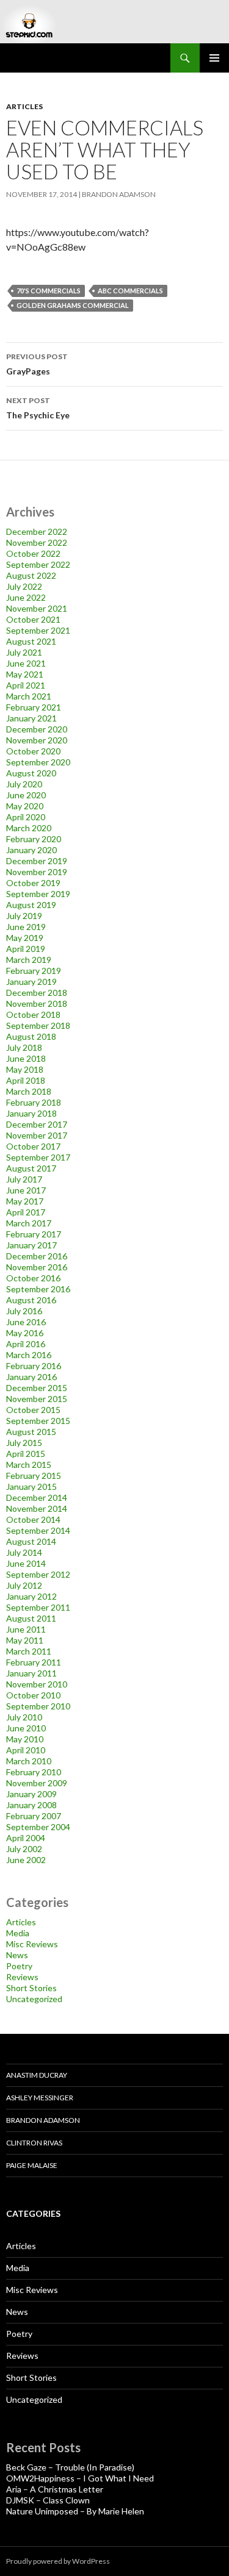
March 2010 (29, 1761)
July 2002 (24, 1849)
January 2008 (31, 1805)
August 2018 (31, 1036)
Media (18, 1933)
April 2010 (26, 1750)
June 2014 (26, 1563)
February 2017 (34, 1234)
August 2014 (31, 1541)
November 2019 (37, 872)
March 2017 (29, 1223)
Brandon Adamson (43, 2120)
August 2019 (31, 905)
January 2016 (31, 1377)
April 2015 (26, 1454)
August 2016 (31, 1300)
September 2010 (38, 1706)
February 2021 (34, 707)
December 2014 (37, 1497)
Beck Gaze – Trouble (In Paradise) (70, 2467)
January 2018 (31, 1113)
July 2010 (24, 1717)
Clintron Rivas (34, 2143)
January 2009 (31, 1794)
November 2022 (37, 542)
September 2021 (38, 630)
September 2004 (38, 1827)
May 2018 (25, 1069)
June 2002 (26, 1860)
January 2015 (31, 1487)
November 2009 (37, 1783)
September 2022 (38, 564)
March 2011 (29, 1651)
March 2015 (29, 1465)
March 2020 (29, 828)
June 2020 (26, 795)
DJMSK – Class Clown (48, 2500)
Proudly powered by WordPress (58, 2561)
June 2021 (26, 663)
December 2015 (37, 1388)
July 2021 (24, 652)
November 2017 (37, 1135)
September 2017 (38, 1157)
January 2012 (31, 1596)
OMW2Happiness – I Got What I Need (80, 2478)
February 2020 (34, 839)
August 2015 (31, 1432)
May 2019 (25, 938)
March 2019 (29, 960)
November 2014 (37, 1508)
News (17, 1955)
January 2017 (31, 1245)
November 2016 (37, 1267)
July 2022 (24, 586)
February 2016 (34, 1366)
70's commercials (49, 291)
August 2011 (31, 1618)
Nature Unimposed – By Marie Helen (75, 2511)
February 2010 (34, 1772)
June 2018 (26, 1058)
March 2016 (29, 1355)
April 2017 (26, 1212)
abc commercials (130, 291)
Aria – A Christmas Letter (55, 2489)
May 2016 (25, 1333)
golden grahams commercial (73, 305)
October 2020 (33, 751)
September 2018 (38, 1025)
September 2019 (38, 894)
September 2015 (38, 1421)
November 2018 (37, 1004)
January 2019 (31, 982)
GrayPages (37, 364)
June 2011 (26, 1629)
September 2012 (38, 1574)
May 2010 (25, 1739)
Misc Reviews (32, 1944)
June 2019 (26, 927)
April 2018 (26, 1080)
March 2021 (29, 696)
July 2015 (24, 1443)
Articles (24, 106)
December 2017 (37, 1124)
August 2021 (31, 641)
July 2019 (24, 916)
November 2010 (37, 1684)
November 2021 (37, 608)
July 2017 (24, 1179)
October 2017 (33, 1146)
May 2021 (25, 674)
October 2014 (33, 1519)
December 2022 (37, 531)
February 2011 (34, 1662)
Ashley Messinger (40, 2098)
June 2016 (26, 1322)
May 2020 (25, 806)
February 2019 (34, 971)
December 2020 (37, 729)
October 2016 (33, 1278)
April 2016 (26, 1344)
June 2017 (26, 1190)
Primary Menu (214, 58)
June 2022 (26, 597)
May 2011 (25, 1640)
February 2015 (34, 1476)
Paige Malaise (32, 2165)
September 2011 (38, 1607)
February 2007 (34, 1816)
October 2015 (33, 1410)
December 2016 (37, 1256)
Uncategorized (34, 1999)
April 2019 (26, 949)
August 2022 (31, 575)
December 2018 (37, 993)
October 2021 (33, 619)
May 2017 (25, 1201)
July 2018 (24, 1047)
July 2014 (24, 1552)
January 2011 (31, 1673)
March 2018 (29, 1091)
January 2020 (31, 850)
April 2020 (26, 817)
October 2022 (33, 553)
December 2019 (37, 861)
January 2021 (31, 718)
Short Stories (31, 1988)
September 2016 (38, 1289)
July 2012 (24, 1585)
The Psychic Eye (38, 408)
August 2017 (31, 1168)
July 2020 (24, 784)
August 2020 (31, 773)
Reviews (22, 1977)
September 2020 (38, 762)
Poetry (19, 1966)
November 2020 (37, 740)
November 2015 (37, 1399)
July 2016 (24, 1311)
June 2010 (26, 1728)
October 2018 (33, 1014)
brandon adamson (119, 194)
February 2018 (34, 1102)
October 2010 (33, 1695)
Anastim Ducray (37, 2075)
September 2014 (38, 1530)
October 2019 (33, 883)
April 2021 (26, 685)
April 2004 (26, 1838)
